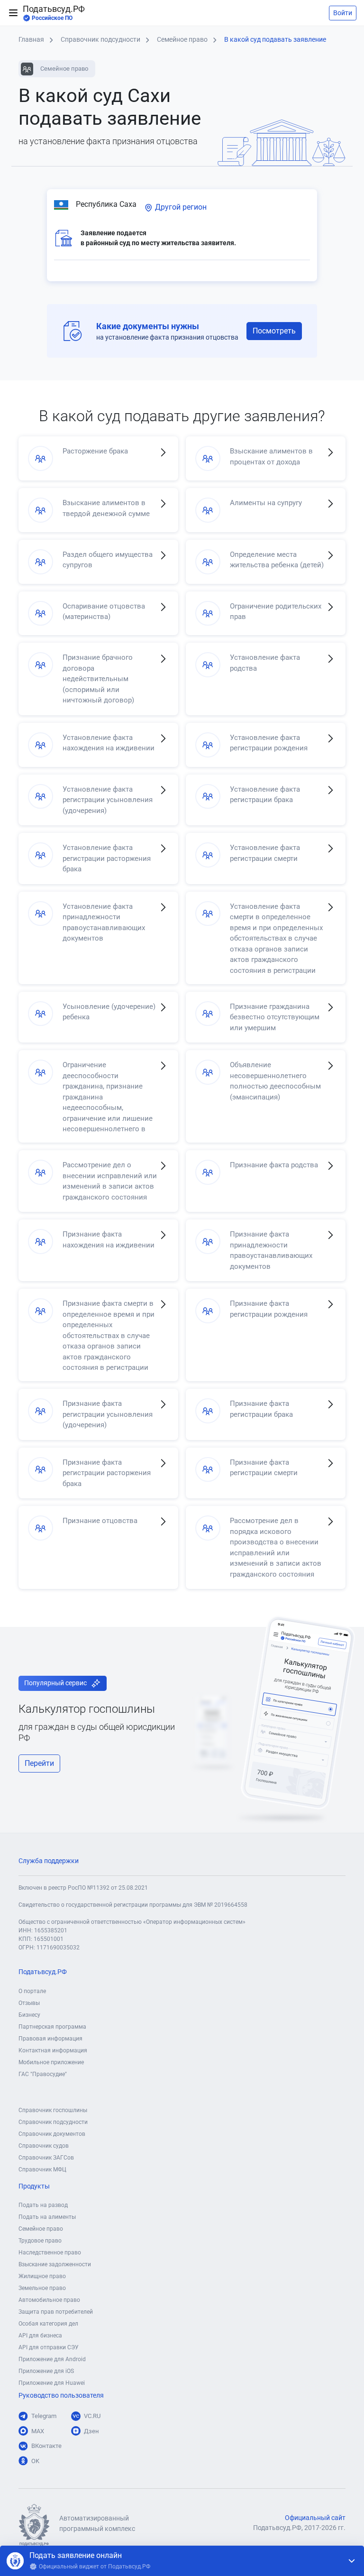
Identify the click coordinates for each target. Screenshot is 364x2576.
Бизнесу (29, 2015)
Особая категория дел (48, 2324)
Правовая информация (50, 2039)
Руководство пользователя (61, 2396)
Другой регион (180, 207)
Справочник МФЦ (42, 2170)
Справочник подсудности (53, 2122)
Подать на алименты (47, 2217)
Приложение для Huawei (52, 2383)
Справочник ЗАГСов (46, 2158)
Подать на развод (43, 2205)
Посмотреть (274, 331)
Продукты (34, 2186)
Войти (343, 13)
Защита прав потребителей (56, 2312)
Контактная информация (53, 2050)
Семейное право (41, 2229)
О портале (32, 1991)
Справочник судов (44, 2146)
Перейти (39, 1763)
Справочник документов (52, 2134)
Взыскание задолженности (55, 2264)
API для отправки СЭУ (49, 2347)
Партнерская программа (52, 2027)
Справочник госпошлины (53, 2110)
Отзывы (29, 2003)
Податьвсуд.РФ (54, 13)
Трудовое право (40, 2241)
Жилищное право (42, 2276)
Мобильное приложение (51, 2062)
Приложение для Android (52, 2359)
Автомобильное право (49, 2300)
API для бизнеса (40, 2336)
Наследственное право (50, 2253)
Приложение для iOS (46, 2371)
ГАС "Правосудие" (43, 2074)
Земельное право (42, 2288)
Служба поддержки (49, 1861)
